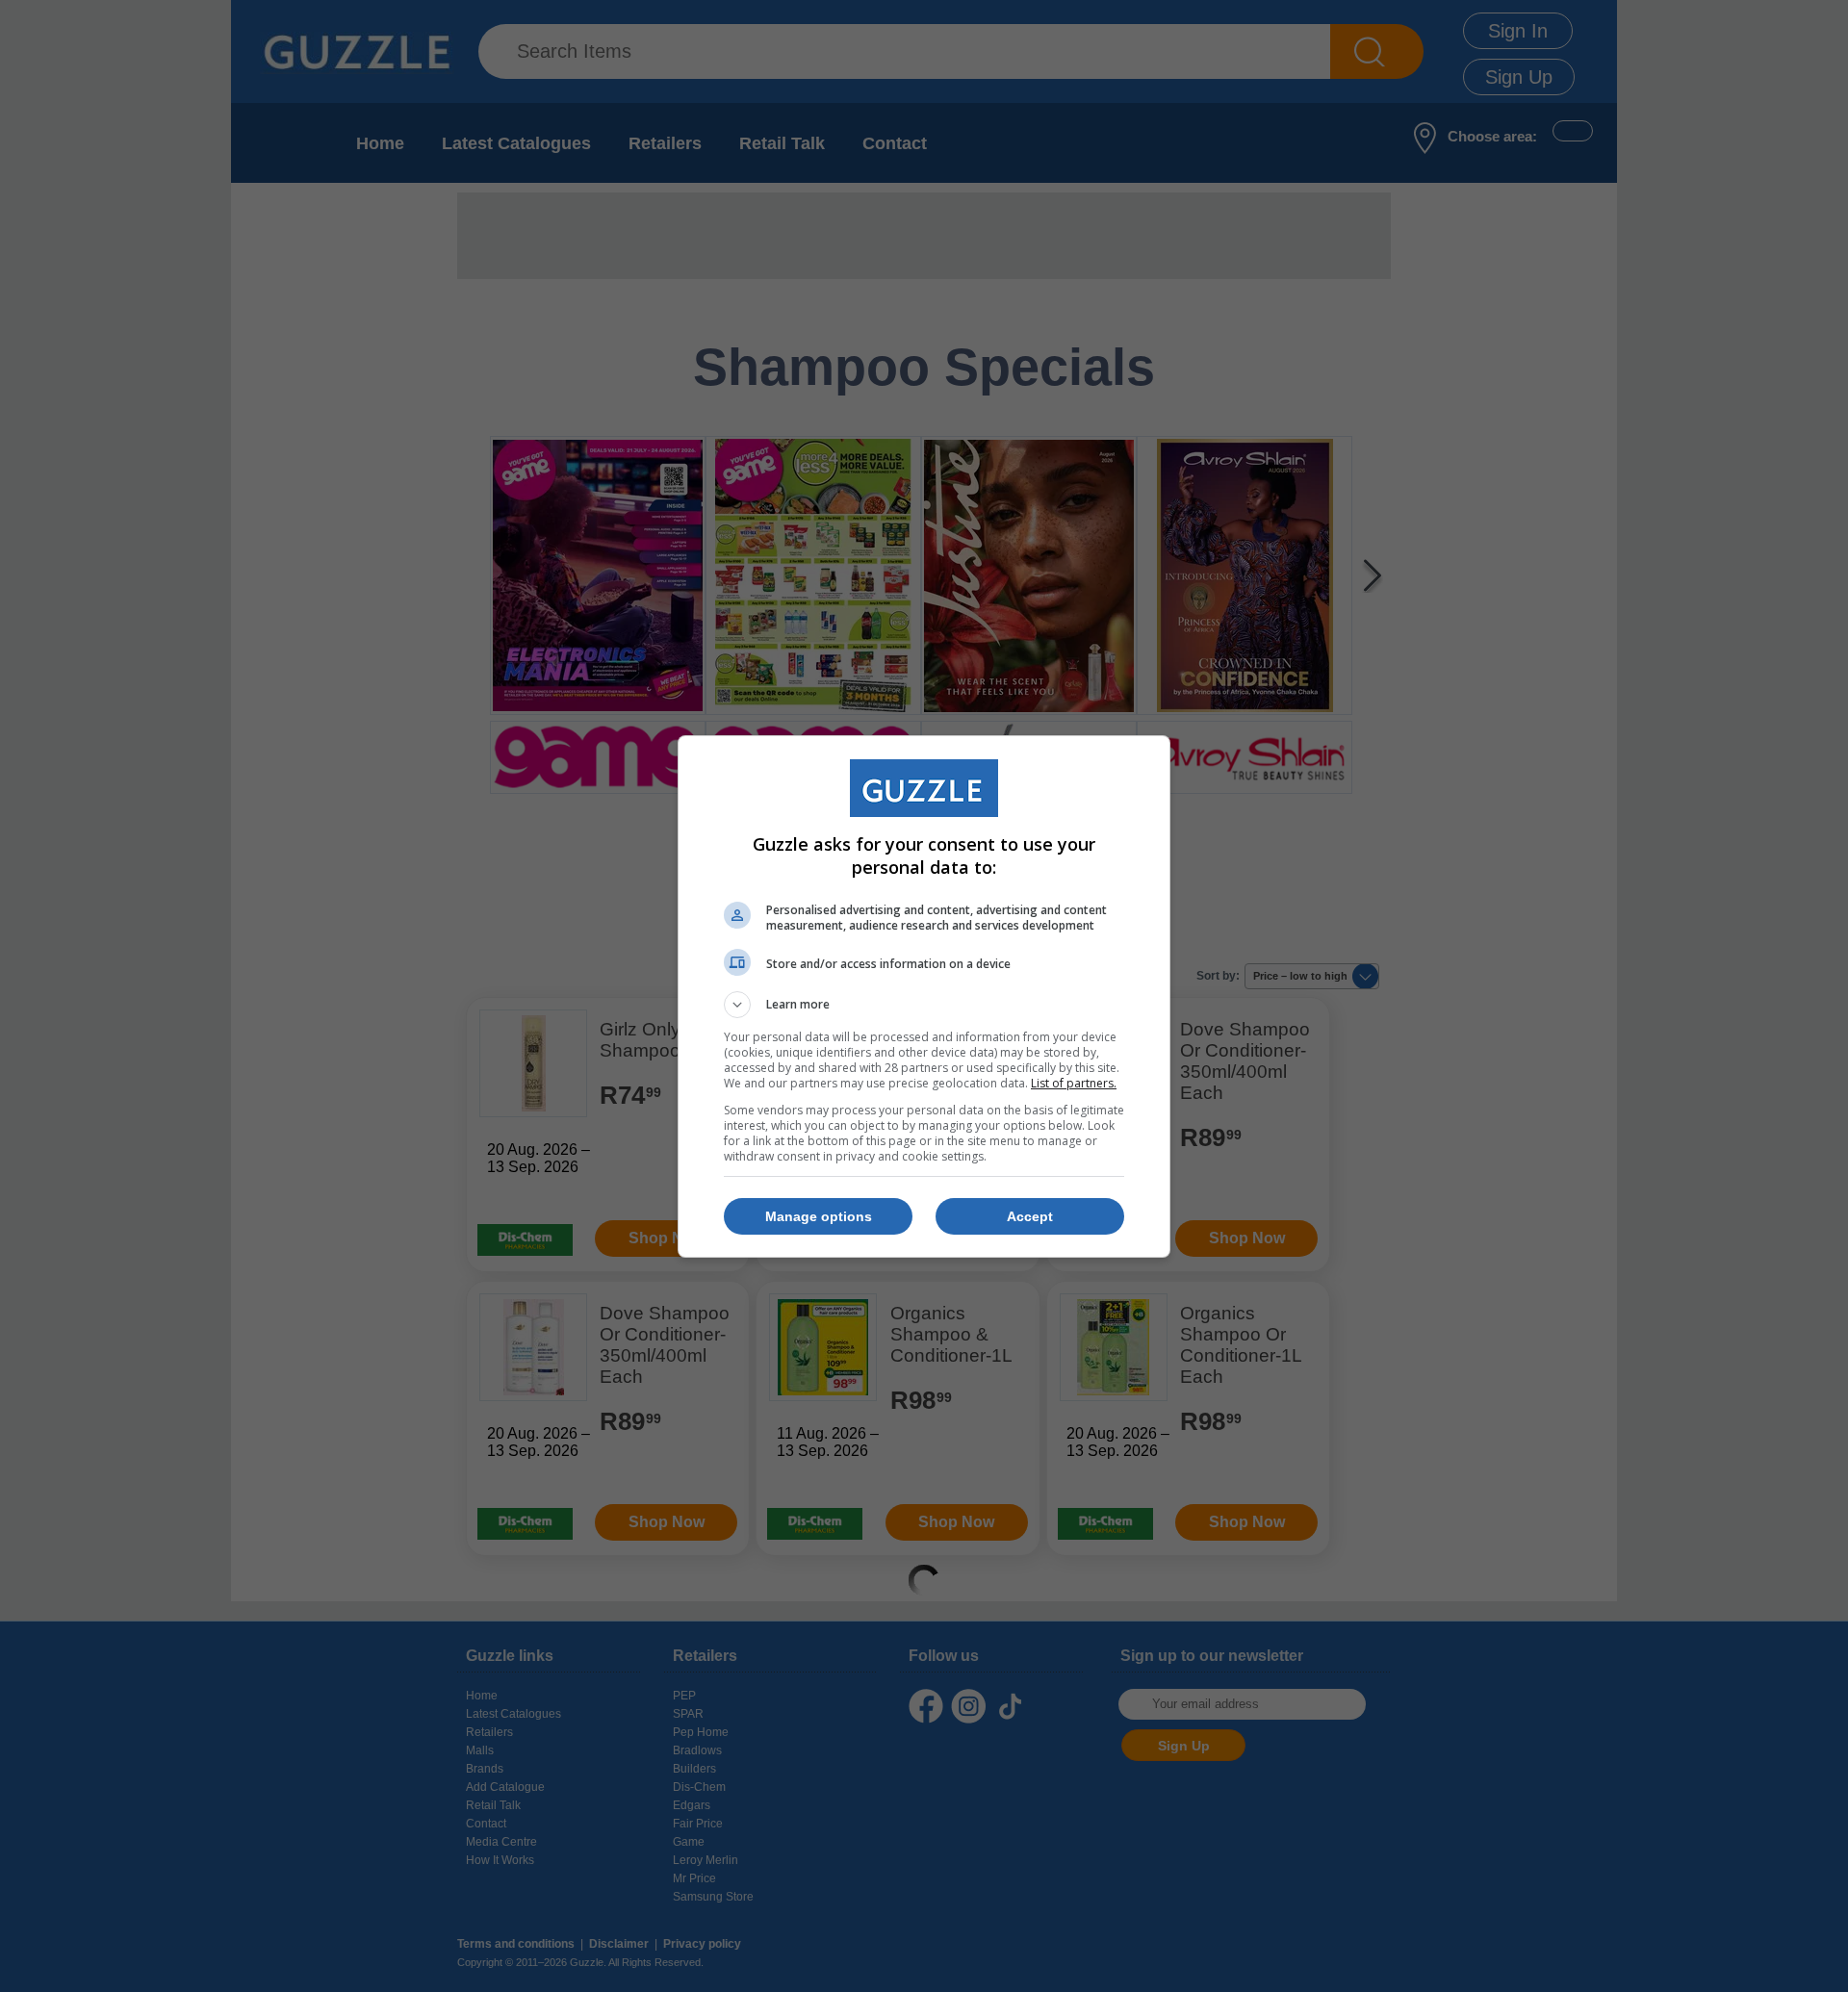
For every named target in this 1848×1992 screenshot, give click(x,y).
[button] (924, 1005)
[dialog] (924, 996)
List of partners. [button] (1074, 1083)
